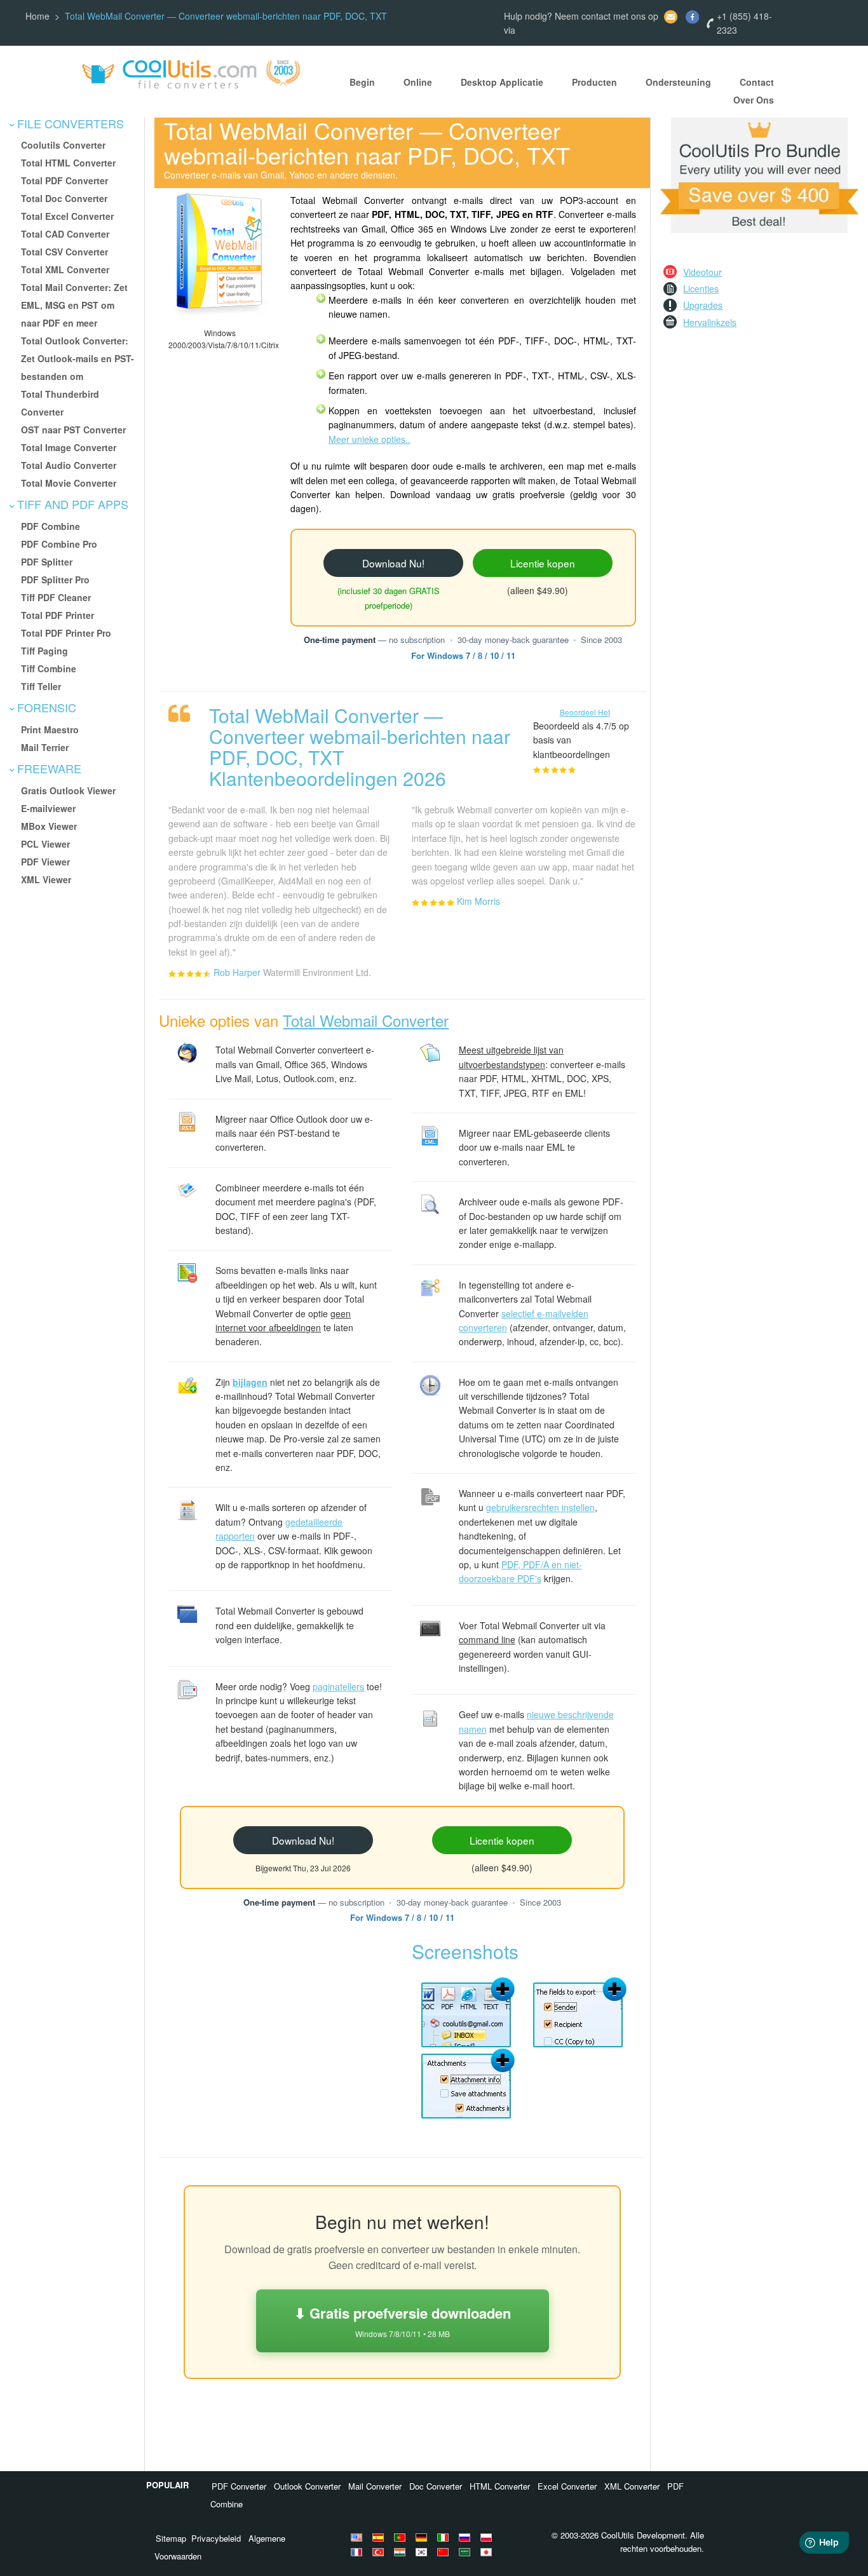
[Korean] (423, 2552)
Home (37, 16)
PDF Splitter (47, 562)
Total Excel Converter (67, 216)
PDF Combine (51, 526)
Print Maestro (50, 729)
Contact (757, 82)
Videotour (702, 272)
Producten (594, 82)
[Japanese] (488, 2552)
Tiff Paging (44, 651)
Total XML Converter (65, 269)
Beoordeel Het (585, 712)
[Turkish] (380, 2552)
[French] (358, 2552)
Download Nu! (393, 563)
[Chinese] (445, 2552)
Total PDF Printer (58, 615)
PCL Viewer (45, 844)
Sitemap (171, 2538)
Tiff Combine (49, 668)
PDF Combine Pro (59, 544)
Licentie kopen (543, 563)
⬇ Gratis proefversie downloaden (403, 2321)
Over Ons (754, 100)
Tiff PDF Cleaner (56, 597)
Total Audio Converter (69, 465)
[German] (423, 2537)
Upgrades (703, 305)
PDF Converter (239, 2486)
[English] (358, 2537)
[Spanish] (380, 2537)
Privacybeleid (216, 2538)
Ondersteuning (678, 82)
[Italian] (445, 2537)
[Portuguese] (402, 2537)
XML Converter (632, 2486)
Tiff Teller (41, 686)
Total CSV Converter (64, 252)
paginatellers (338, 1686)
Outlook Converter (307, 2486)
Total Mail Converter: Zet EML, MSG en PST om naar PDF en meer (74, 305)
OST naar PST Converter (73, 430)
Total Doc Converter (64, 198)
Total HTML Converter (68, 163)
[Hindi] (402, 2552)
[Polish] (488, 2537)
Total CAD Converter (65, 234)
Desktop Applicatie (502, 82)
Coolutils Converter (63, 145)
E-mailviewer (48, 808)
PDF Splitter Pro (55, 580)
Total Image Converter (69, 447)
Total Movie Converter (69, 483)
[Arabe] (466, 2552)
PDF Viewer (45, 862)
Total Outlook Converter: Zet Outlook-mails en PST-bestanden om (78, 358)
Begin (362, 82)
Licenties (701, 288)
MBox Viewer (49, 826)
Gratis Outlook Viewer (68, 790)
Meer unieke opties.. (370, 439)
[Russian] (466, 2537)
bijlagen (250, 1382)
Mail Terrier (45, 747)
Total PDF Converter (64, 180)
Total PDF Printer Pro (66, 633)
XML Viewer (46, 879)
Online (418, 82)
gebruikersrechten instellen (540, 1507)
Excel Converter (567, 2486)
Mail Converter (375, 2486)
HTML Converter (500, 2486)
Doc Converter (436, 2486)
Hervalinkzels (710, 322)
